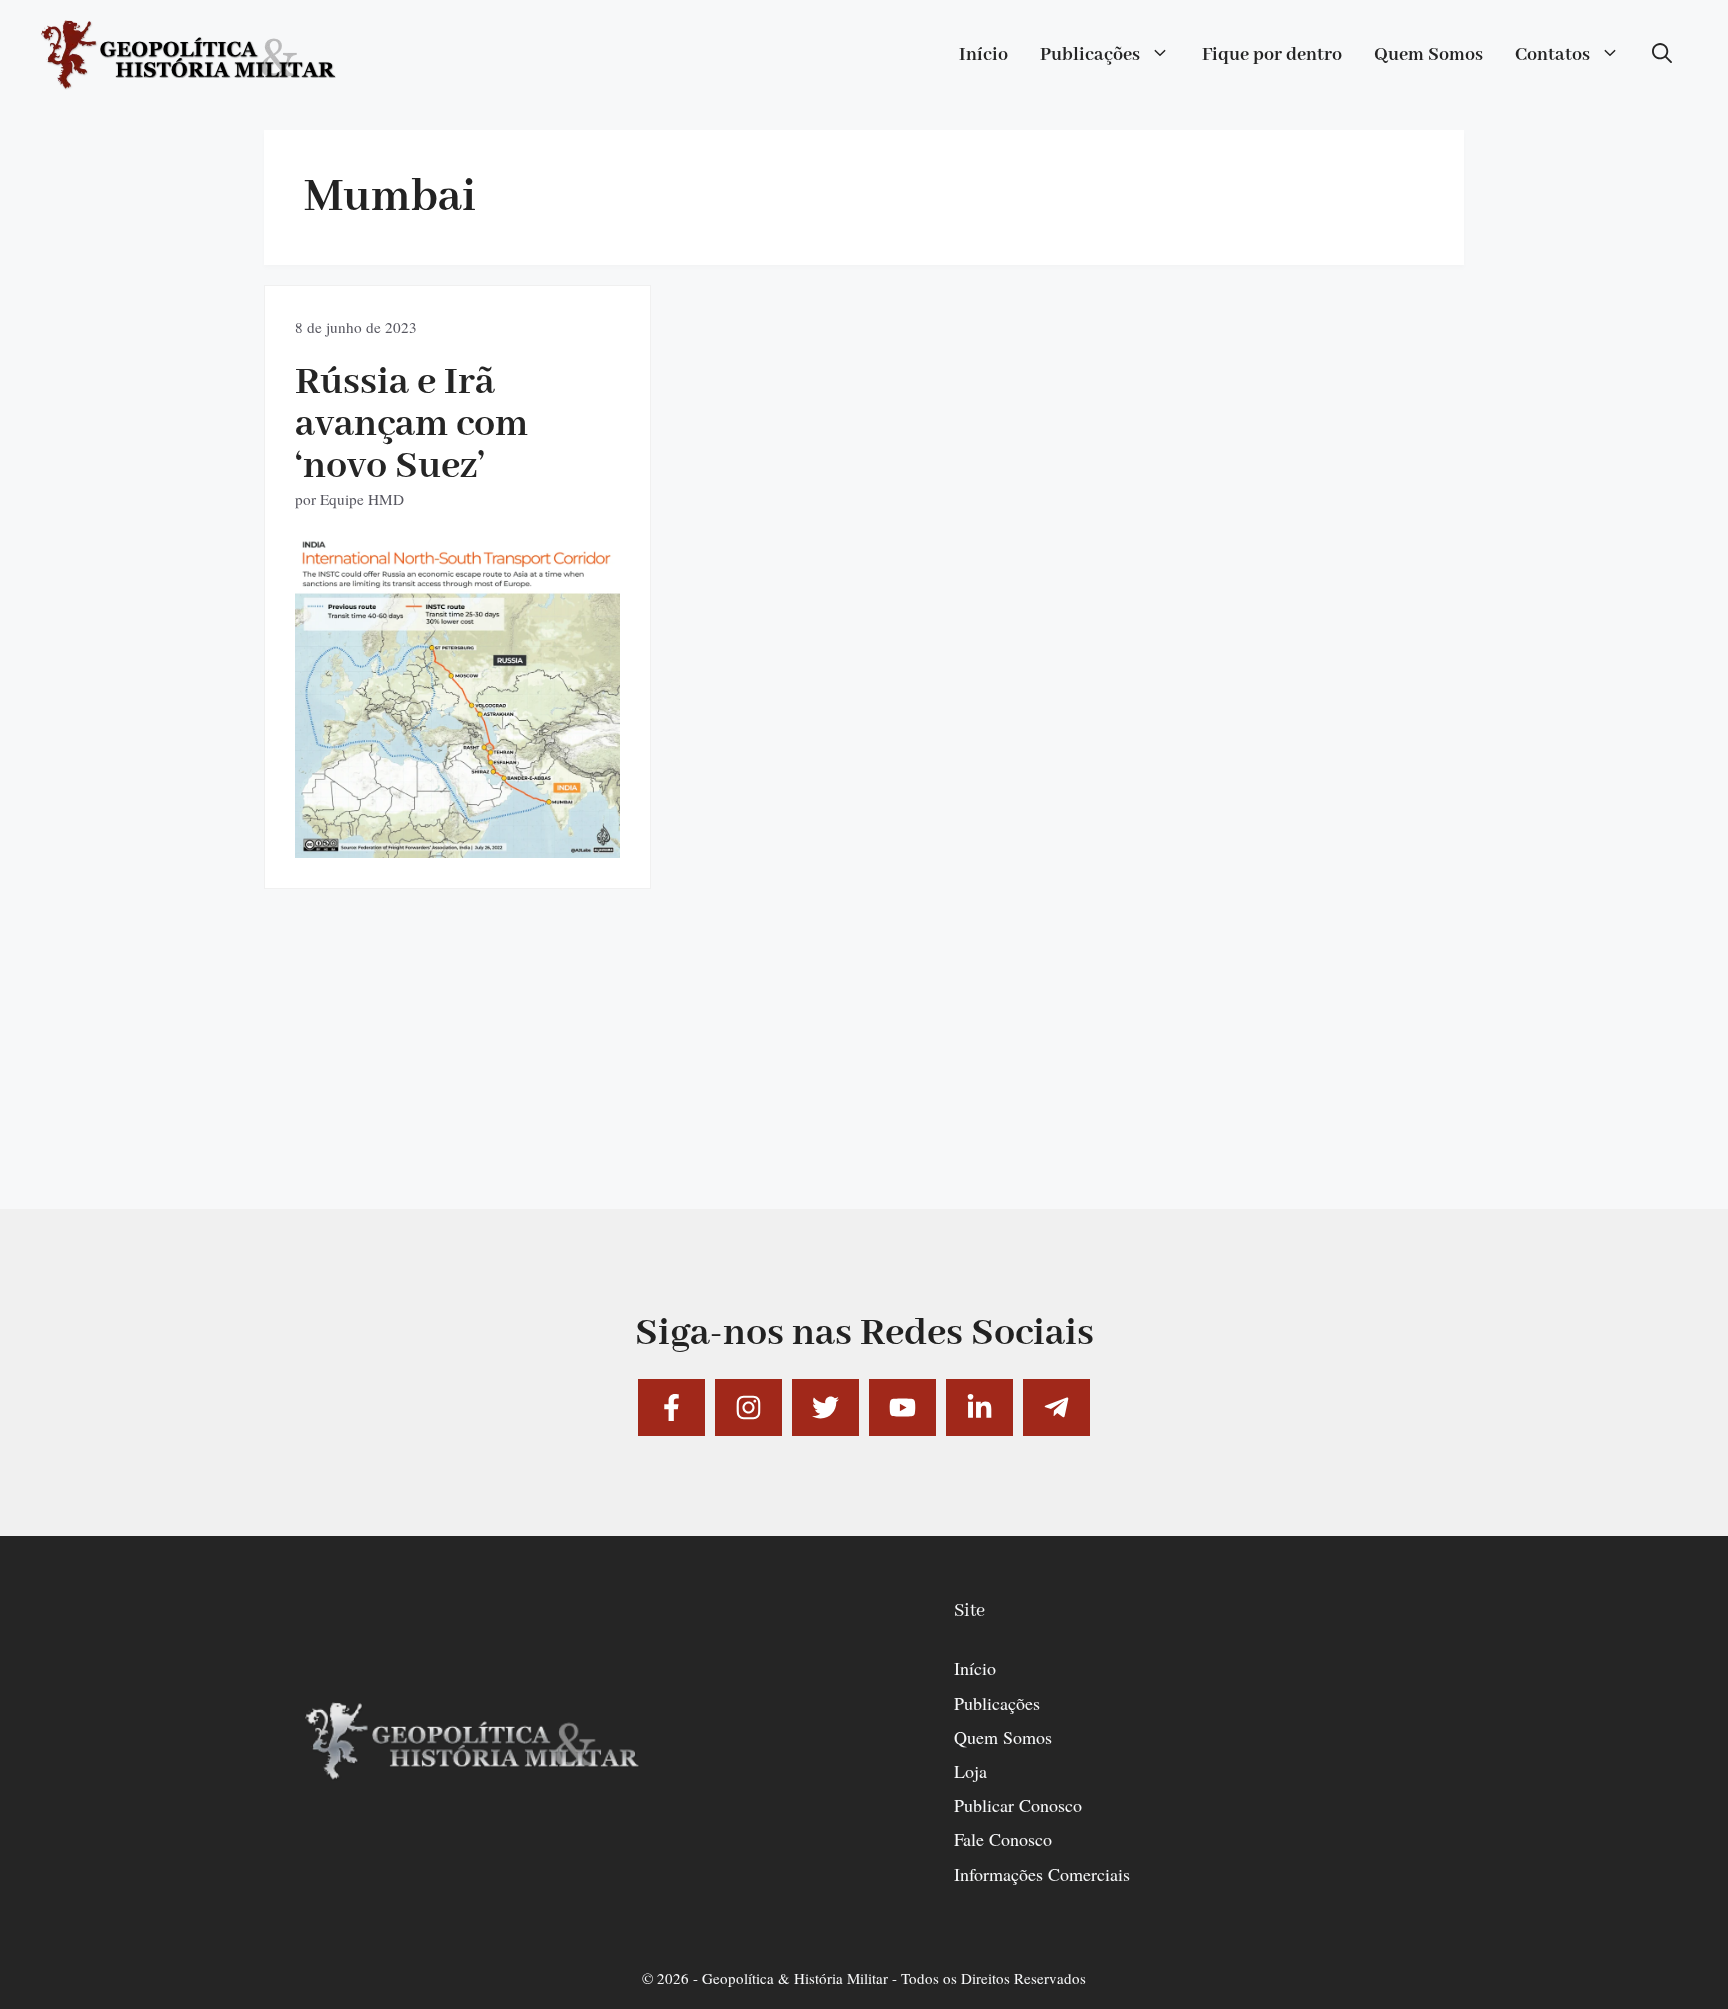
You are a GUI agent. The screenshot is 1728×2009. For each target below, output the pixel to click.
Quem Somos (1428, 55)
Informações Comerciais (1042, 1874)
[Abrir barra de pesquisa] (1662, 55)
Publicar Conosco (1018, 1805)
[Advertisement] (864, 1069)
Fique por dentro (1272, 55)
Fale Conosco (1003, 1839)
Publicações (1090, 55)
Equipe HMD (362, 499)
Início (983, 55)
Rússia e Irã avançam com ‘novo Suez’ (411, 424)
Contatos (1552, 55)
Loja (970, 1771)
